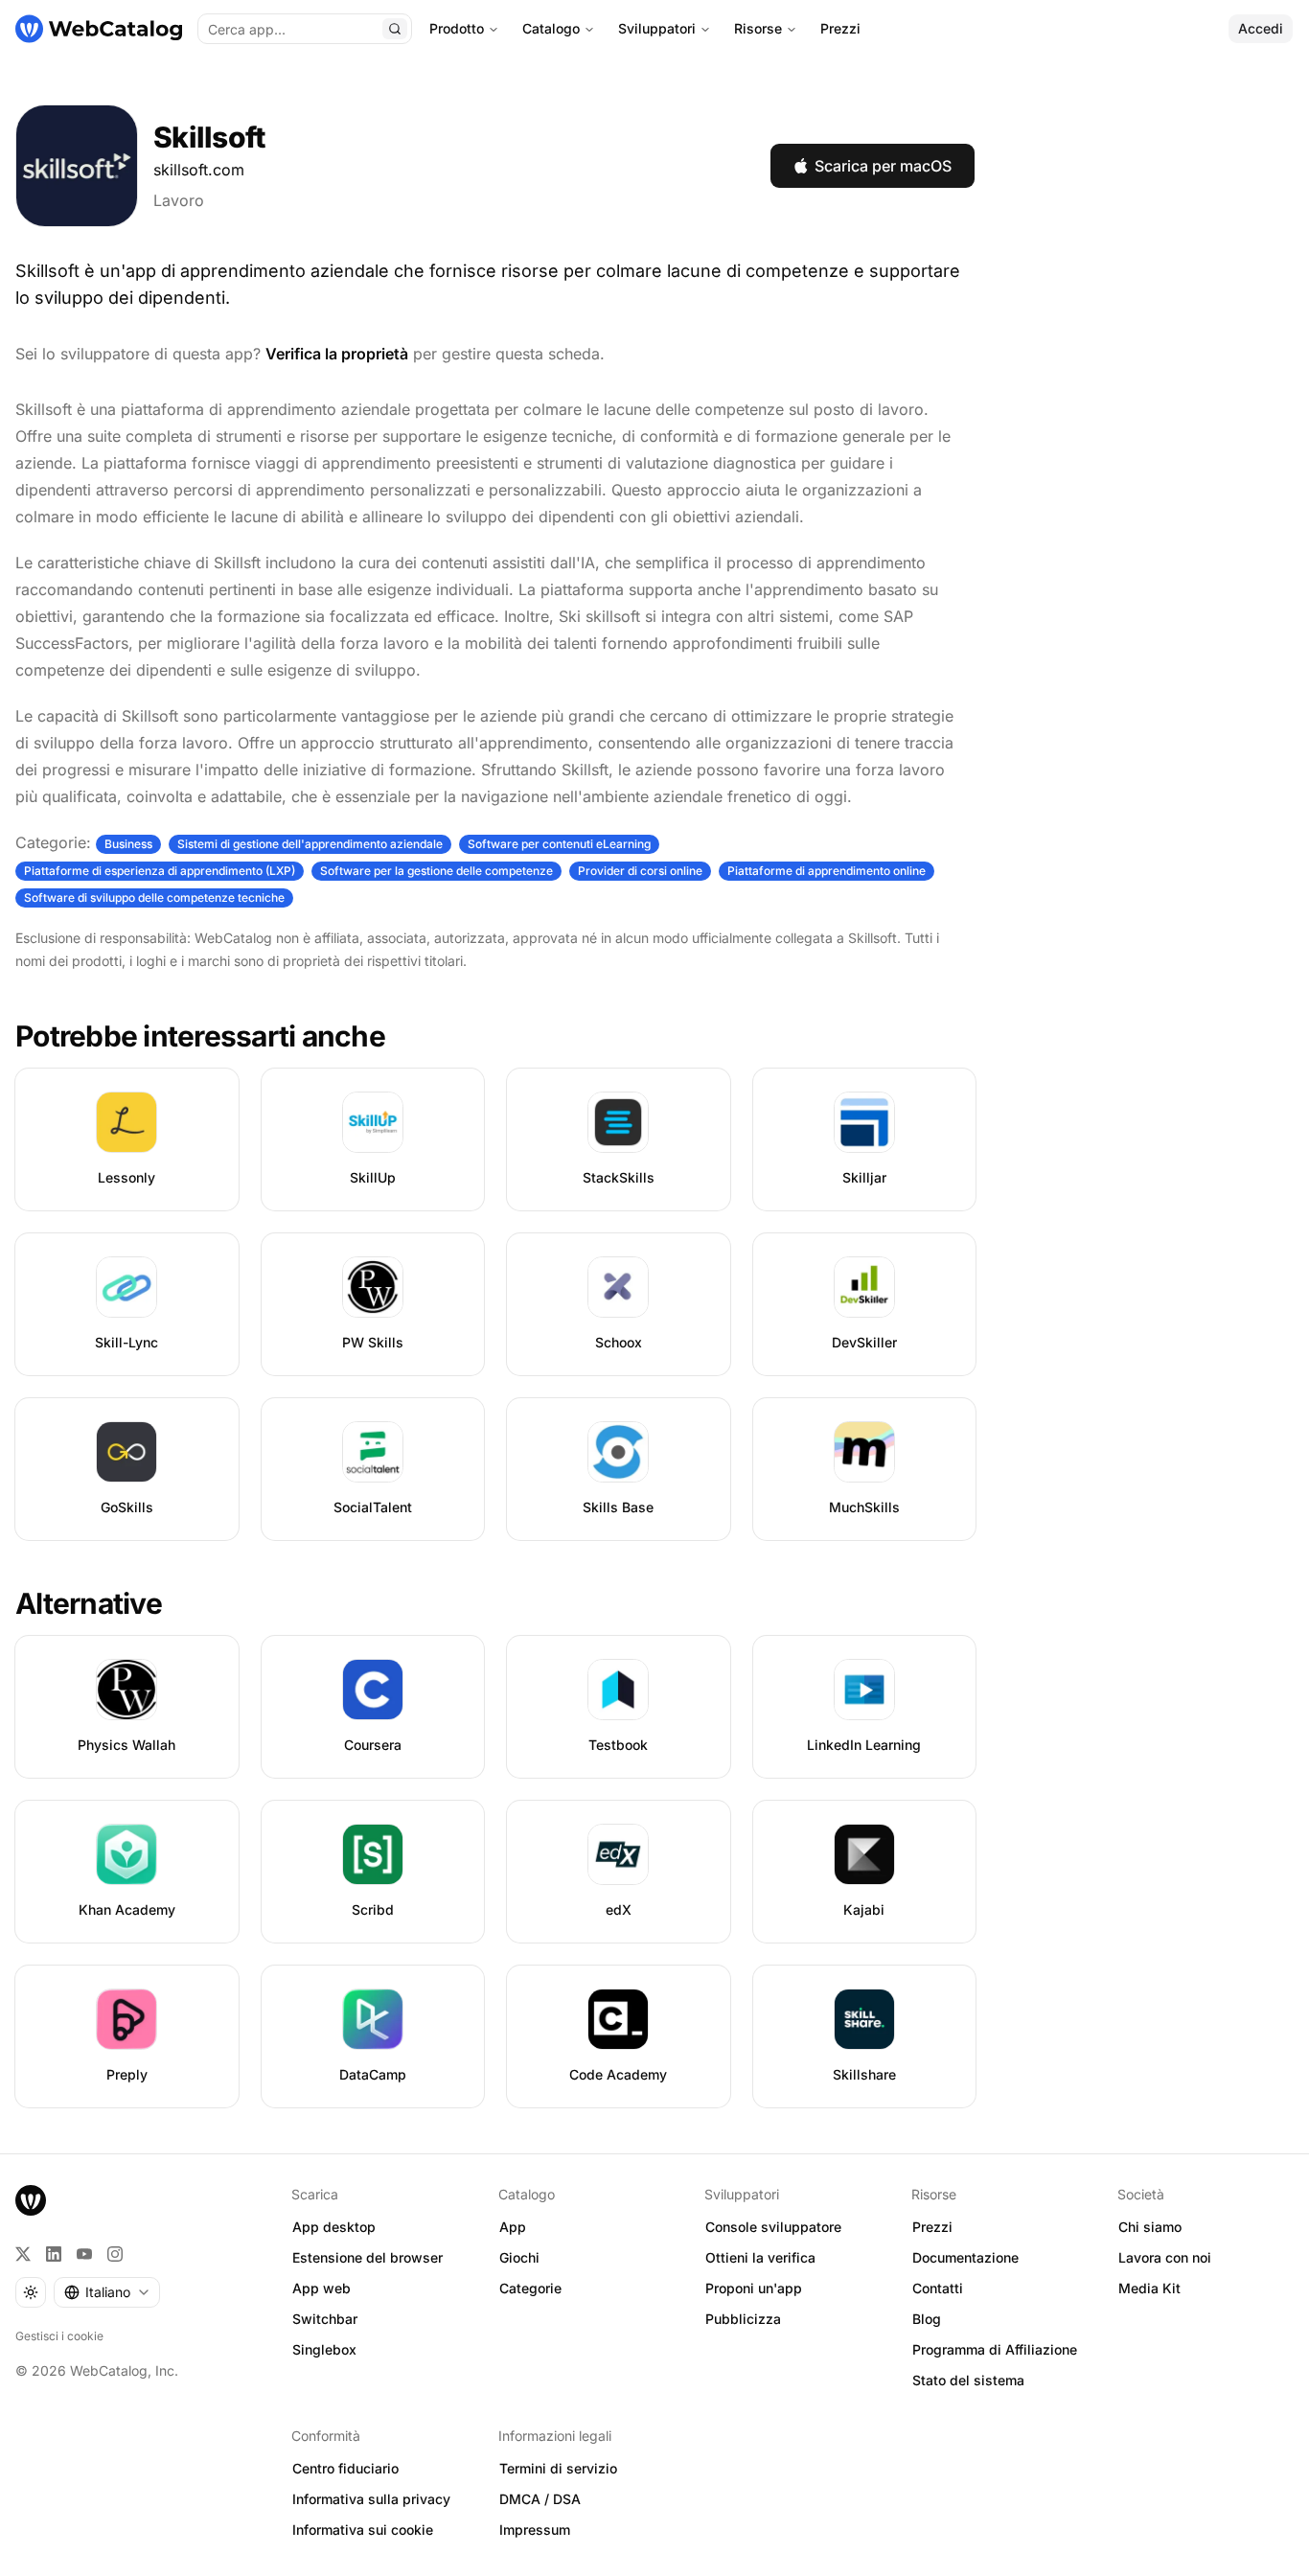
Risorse (758, 28)
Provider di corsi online (640, 871)
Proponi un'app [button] (754, 2288)
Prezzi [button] (932, 2227)
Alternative (89, 1603)
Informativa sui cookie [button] (363, 2530)
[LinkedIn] (54, 2254)
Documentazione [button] (965, 2257)
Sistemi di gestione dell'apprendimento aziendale (310, 844)
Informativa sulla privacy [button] (371, 2499)
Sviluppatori (657, 28)
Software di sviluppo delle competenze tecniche (154, 897)
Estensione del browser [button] (367, 2257)
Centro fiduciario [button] (345, 2468)
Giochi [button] (519, 2257)
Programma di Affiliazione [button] (995, 2349)
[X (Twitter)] (23, 2254)
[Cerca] (395, 29)
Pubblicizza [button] (743, 2319)
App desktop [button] (334, 2227)
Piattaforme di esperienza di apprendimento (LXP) (160, 871)
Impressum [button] (535, 2530)
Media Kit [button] (1149, 2288)
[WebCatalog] (31, 2200)
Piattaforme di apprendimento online (827, 871)
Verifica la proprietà (337, 354)
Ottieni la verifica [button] (760, 2257)
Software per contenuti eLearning (559, 844)
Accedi (1261, 28)
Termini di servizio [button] (558, 2468)
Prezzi (840, 28)
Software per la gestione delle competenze (436, 871)
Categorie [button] (530, 2288)
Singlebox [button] (324, 2349)
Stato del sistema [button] (968, 2380)
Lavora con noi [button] (1165, 2257)
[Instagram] (115, 2254)
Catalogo (551, 28)
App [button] (513, 2227)
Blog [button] (927, 2319)
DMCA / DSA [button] (540, 2499)
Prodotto (457, 28)
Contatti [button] (938, 2288)
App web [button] (322, 2288)
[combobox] (107, 2292)
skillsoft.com (199, 170)
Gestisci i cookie (59, 2336)
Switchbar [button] (325, 2319)
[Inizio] (99, 29)
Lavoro (179, 200)
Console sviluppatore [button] (773, 2227)
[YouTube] (84, 2254)
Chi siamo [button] (1150, 2227)
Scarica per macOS (883, 166)
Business (128, 844)
